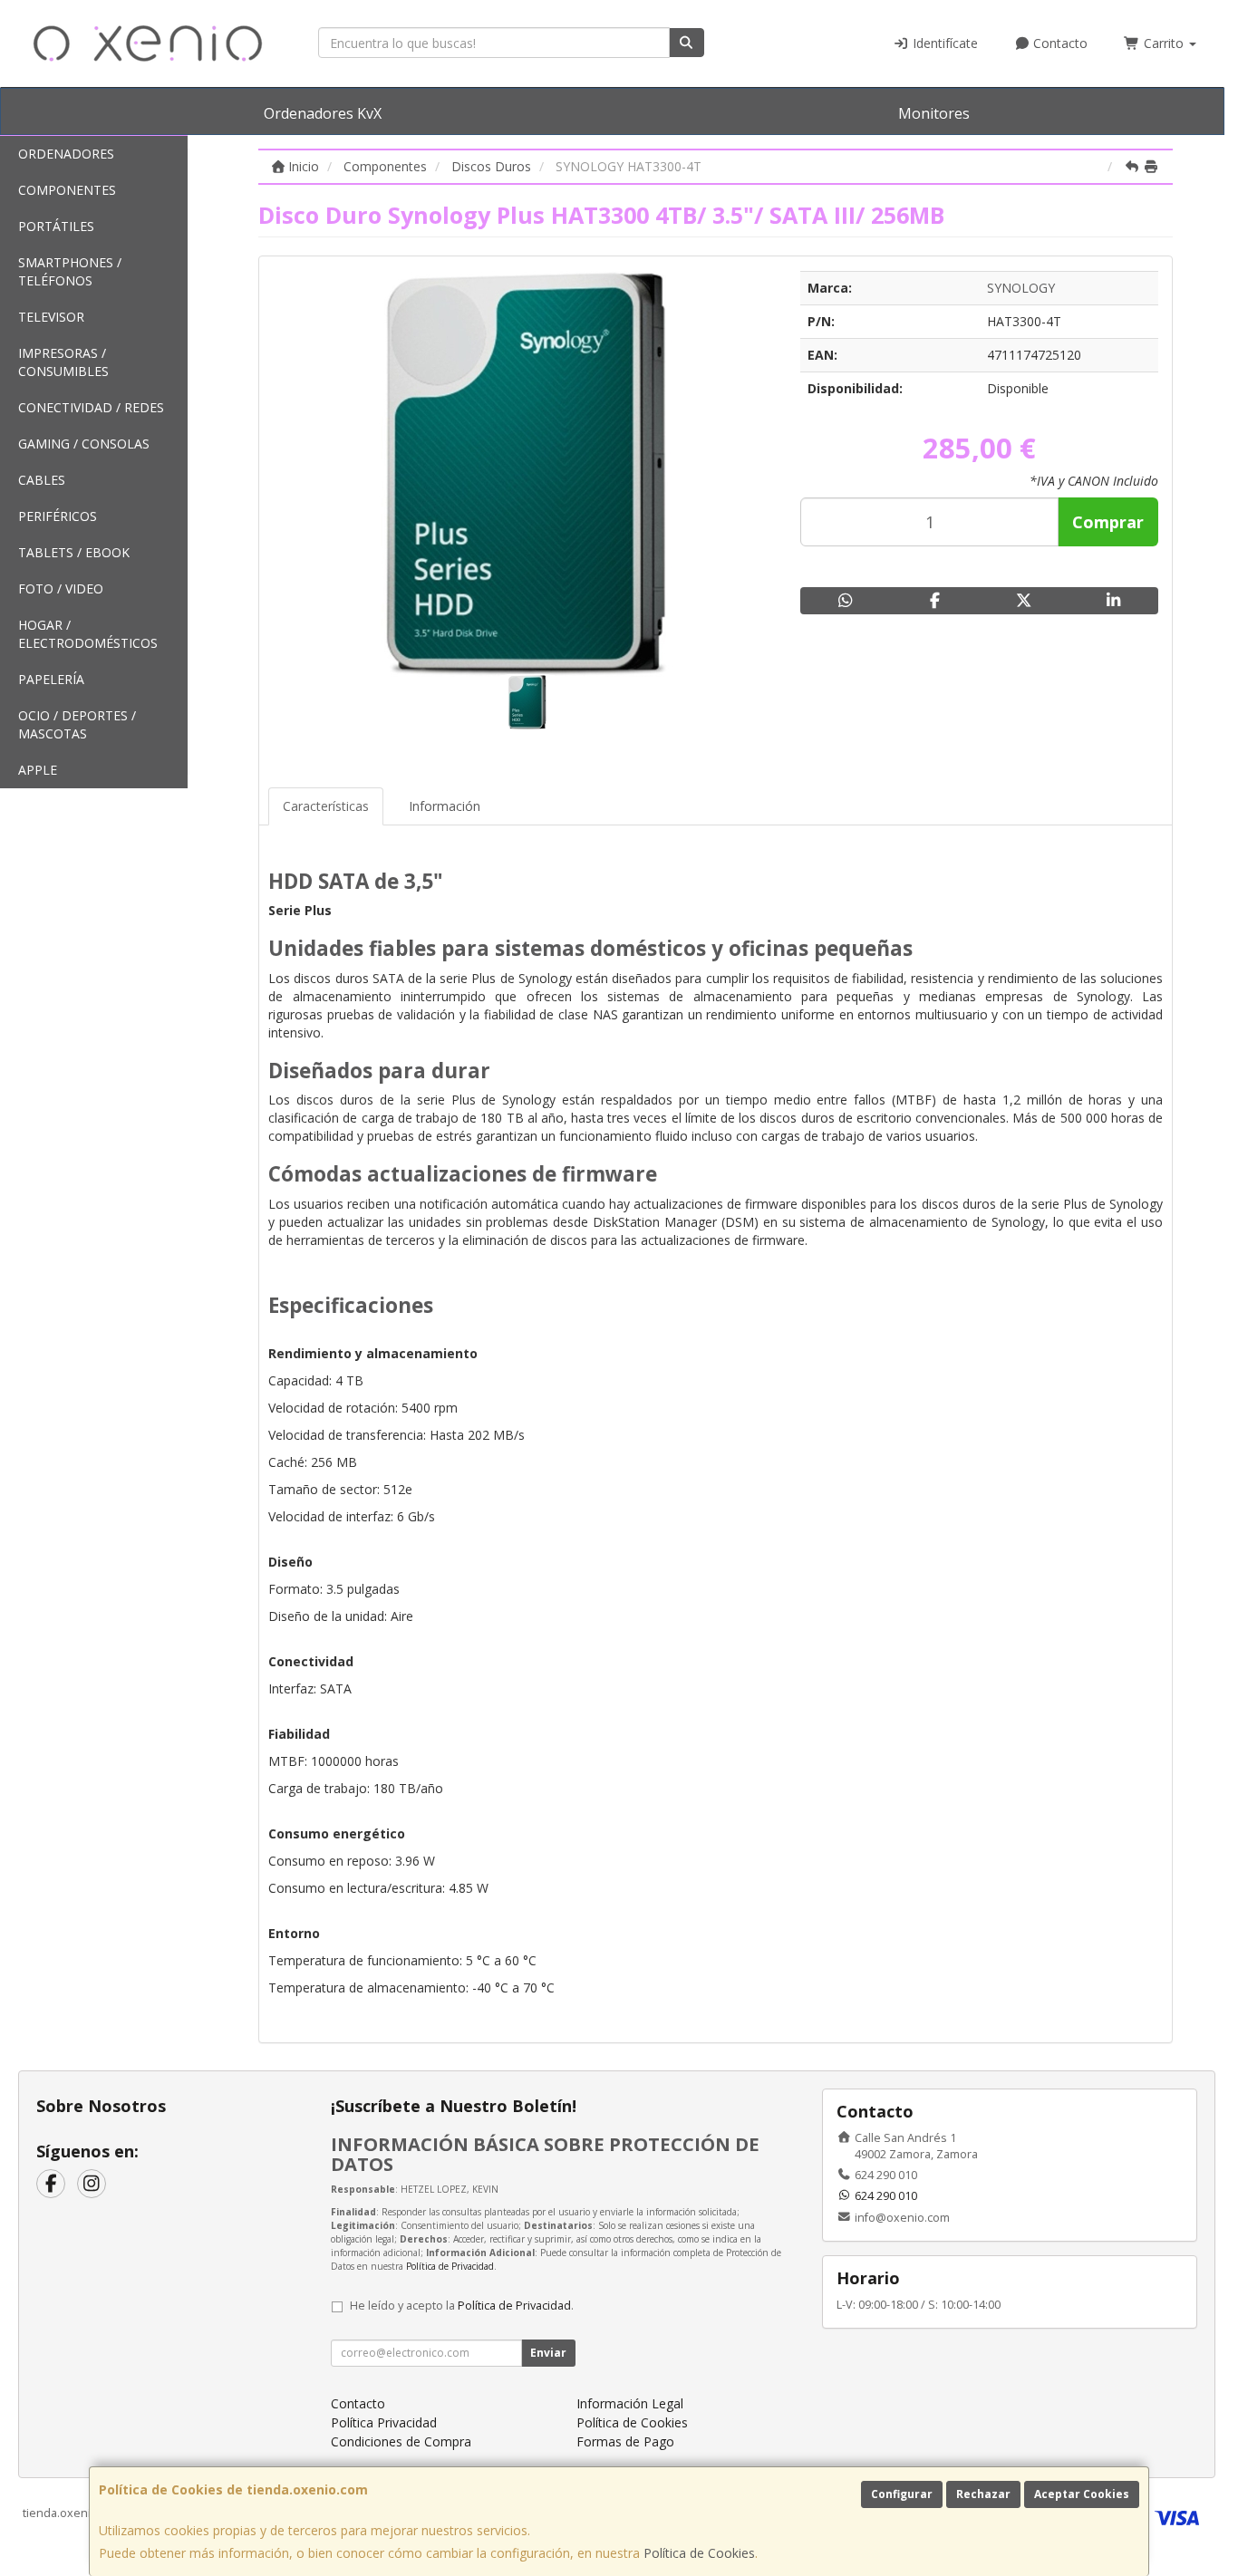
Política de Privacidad (450, 2266)
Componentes (67, 190)
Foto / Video (61, 589)
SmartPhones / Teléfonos (70, 271)
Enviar (548, 2353)
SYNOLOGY (1021, 288)
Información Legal (630, 2403)
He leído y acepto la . (462, 2306)
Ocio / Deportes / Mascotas (77, 724)
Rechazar (983, 2494)
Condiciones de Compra (401, 2441)
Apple (38, 770)
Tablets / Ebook (74, 552)
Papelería (51, 679)
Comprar (1108, 522)
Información (445, 806)
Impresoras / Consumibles (63, 362)
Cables (42, 480)
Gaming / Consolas (84, 444)
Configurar (902, 2494)
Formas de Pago (625, 2441)
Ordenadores (66, 154)
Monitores (934, 113)
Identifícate (943, 43)
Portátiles (56, 226)
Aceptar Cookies (1082, 2494)
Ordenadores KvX (323, 113)
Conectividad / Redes (91, 407)
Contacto (1059, 43)
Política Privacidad (384, 2422)
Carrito (1164, 43)
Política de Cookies (699, 2553)
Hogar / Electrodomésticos (88, 634)
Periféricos (58, 516)
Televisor (51, 317)
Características (326, 806)
